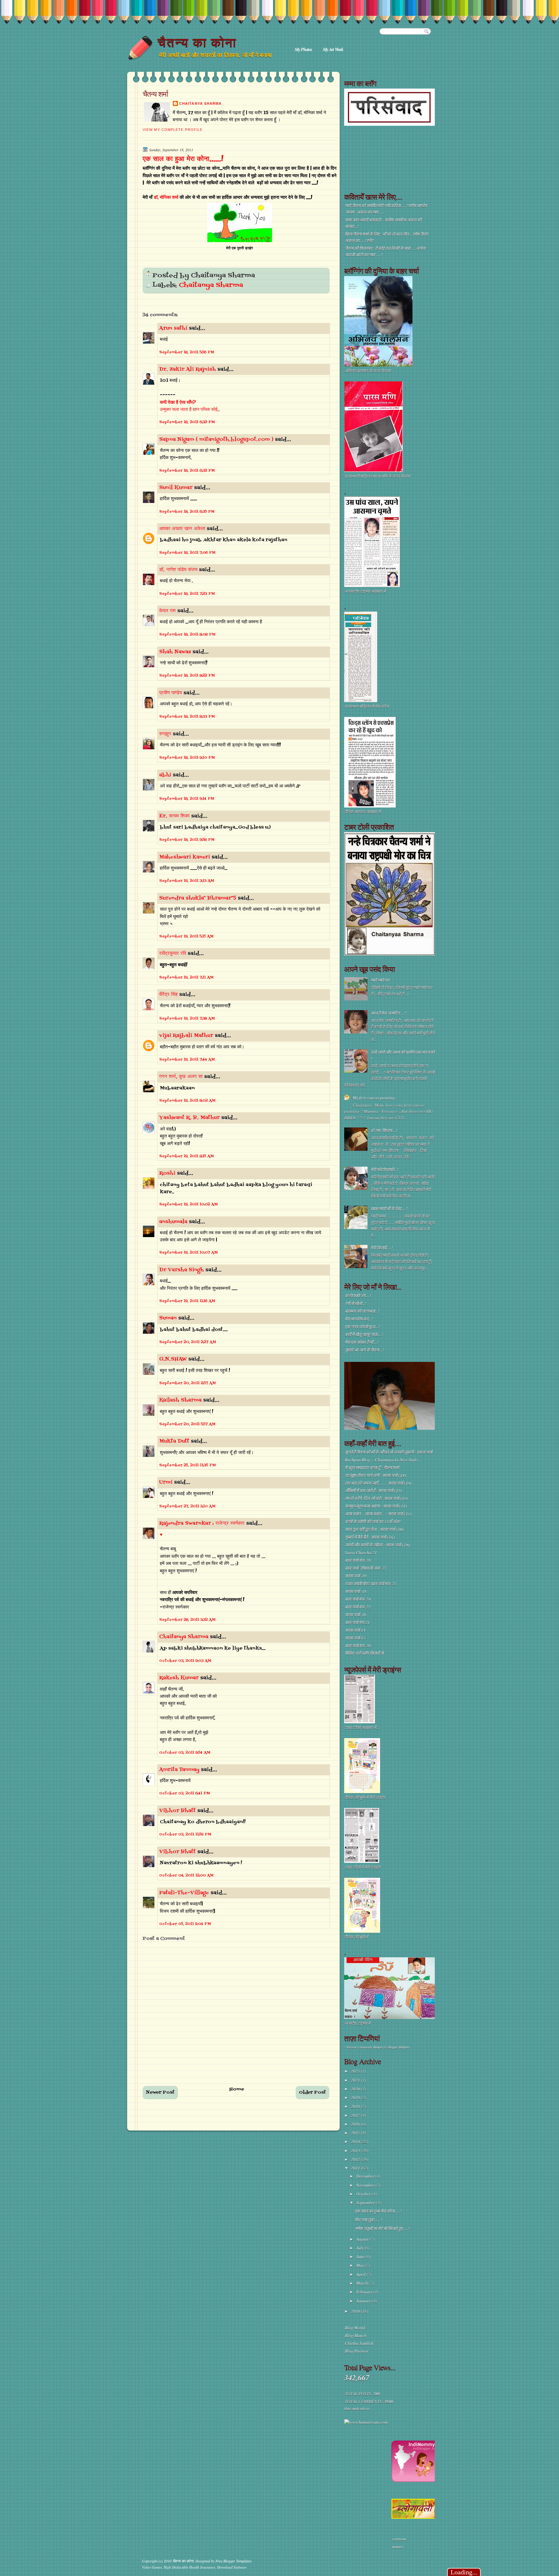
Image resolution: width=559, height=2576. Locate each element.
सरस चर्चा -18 (356, 1591)
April (361, 2274)
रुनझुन (165, 734)
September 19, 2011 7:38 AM (187, 1019)
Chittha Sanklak (359, 2343)
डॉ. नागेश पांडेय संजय (178, 570)
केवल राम (167, 611)
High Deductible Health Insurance (189, 2567)
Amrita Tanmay (179, 1770)
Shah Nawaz (175, 652)
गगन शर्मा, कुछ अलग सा (181, 1077)
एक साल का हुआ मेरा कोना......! (183, 159)
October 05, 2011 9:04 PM (185, 1924)
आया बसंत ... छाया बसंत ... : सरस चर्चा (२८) (378, 1514)
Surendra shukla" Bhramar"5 (198, 898)
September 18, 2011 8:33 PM (187, 717)
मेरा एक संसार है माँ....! (362, 1342)
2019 (356, 2098)
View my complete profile (173, 130)
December (366, 2176)
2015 (356, 2133)
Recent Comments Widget (365, 2047)
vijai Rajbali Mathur (186, 1036)
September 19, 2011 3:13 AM (187, 881)
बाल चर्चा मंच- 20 (358, 1646)
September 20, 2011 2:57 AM (187, 1383)
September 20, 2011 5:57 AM (187, 1424)
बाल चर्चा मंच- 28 (358, 1560)
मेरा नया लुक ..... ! (368, 2220)
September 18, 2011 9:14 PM (187, 799)
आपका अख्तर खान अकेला (182, 529)
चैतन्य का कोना (197, 43)
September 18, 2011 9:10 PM (187, 758)
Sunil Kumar (176, 488)
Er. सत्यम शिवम (174, 816)
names (398, 2547)
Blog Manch (356, 2336)
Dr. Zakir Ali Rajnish (187, 369)
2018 (356, 2106)
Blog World (355, 2328)
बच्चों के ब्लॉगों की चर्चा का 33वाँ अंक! (373, 1522)
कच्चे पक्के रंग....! (358, 1296)
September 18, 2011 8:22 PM (187, 676)
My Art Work (333, 49)
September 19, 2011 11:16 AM (187, 1301)
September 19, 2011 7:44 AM (187, 1060)
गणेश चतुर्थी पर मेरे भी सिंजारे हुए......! (382, 2229)
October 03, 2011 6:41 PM (185, 1793)
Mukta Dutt (174, 1441)
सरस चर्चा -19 (356, 1576)
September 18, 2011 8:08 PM (187, 635)
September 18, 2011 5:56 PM (187, 352)
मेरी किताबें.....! (382, 1248)
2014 (356, 2142)
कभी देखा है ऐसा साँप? (178, 403)
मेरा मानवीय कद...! (359, 1319)
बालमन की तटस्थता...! (362, 1311)
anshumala (173, 1222)
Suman (168, 1318)
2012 (356, 2159)
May (361, 2265)
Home (237, 2089)
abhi (165, 775)
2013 (356, 2151)
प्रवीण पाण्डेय (170, 693)
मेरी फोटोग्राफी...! (384, 1170)
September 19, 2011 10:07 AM (188, 1253)
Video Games (152, 2567)
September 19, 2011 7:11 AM (186, 978)
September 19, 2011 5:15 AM (186, 936)
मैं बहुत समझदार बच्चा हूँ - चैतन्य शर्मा (372, 1468)
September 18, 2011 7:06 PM (187, 553)
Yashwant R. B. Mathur (189, 1118)
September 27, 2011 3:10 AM (187, 1506)
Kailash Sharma (180, 1400)
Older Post (312, 2093)
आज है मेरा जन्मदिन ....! (388, 1013)
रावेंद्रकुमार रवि (173, 954)
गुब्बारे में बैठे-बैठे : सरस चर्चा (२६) (370, 1537)
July (360, 2248)
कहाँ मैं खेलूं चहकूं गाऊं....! (364, 1334)
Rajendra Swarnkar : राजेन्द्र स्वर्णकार (202, 1523)
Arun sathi (173, 328)
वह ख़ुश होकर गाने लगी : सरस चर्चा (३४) (375, 1475)
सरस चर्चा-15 (355, 1638)
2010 (356, 2311)
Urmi (166, 1482)
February (365, 2292)
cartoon (399, 2539)
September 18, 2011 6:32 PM (187, 422)
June (361, 2257)
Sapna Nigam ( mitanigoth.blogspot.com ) (216, 440)
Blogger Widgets (399, 2047)
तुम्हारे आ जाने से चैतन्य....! (364, 1350)
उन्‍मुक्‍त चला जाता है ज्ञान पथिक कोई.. (190, 410)
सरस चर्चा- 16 (356, 1615)
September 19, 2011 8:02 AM (187, 1101)
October (364, 2194)
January (364, 2301)
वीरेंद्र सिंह (168, 995)
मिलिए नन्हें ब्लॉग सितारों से (364, 1653)
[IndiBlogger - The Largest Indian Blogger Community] (415, 2480)
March (362, 2283)
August (363, 2239)
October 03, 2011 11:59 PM (185, 1834)
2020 (356, 2089)
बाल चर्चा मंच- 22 (358, 1607)
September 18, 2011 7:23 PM (187, 594)
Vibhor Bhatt (177, 1811)
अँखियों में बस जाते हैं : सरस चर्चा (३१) (373, 1491)
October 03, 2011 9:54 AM (185, 1753)
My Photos (303, 49)
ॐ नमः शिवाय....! (384, 1130)
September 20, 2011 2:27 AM (188, 1342)
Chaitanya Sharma (200, 103)
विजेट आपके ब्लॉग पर (356, 2409)
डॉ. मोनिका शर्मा (167, 198)
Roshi (167, 1173)
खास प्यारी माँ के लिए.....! (389, 1209)
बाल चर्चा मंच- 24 (358, 1599)
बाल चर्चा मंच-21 (357, 1622)
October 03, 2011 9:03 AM (185, 1661)
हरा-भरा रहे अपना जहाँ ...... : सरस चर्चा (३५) (378, 1483)
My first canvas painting (374, 1098)
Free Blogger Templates (234, 2561)
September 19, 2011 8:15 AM (186, 1156)
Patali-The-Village (184, 1893)
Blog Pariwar (357, 2351)
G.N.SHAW (173, 1359)
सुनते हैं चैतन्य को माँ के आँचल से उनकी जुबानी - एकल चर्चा (389, 1452)
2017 (356, 2115)
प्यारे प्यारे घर (380, 980)
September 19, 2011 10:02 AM (188, 1204)
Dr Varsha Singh (181, 1270)
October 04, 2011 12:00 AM (186, 1876)
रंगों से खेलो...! (356, 1303)
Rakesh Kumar (179, 1678)
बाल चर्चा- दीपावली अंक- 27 (366, 1568)
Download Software (232, 2567)
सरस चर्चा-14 (355, 1630)
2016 (356, 2124)
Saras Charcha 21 (361, 1553)
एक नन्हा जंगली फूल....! (362, 1327)
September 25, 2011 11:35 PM (187, 1465)
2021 (356, 2080)
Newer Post (160, 2093)
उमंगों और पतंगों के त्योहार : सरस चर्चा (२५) (377, 1545)
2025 (356, 2071)
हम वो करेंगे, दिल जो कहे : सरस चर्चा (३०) (376, 1498)
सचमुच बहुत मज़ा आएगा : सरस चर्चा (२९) (376, 1506)
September (366, 2203)
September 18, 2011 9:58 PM (187, 840)
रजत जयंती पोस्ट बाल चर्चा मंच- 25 (371, 1584)
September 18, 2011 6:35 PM (187, 512)
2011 (356, 2168)
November (366, 2185)
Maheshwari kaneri (185, 857)
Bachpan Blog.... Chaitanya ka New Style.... (383, 1460)
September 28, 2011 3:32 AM (187, 1620)
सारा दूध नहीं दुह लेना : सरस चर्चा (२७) (374, 1529)
